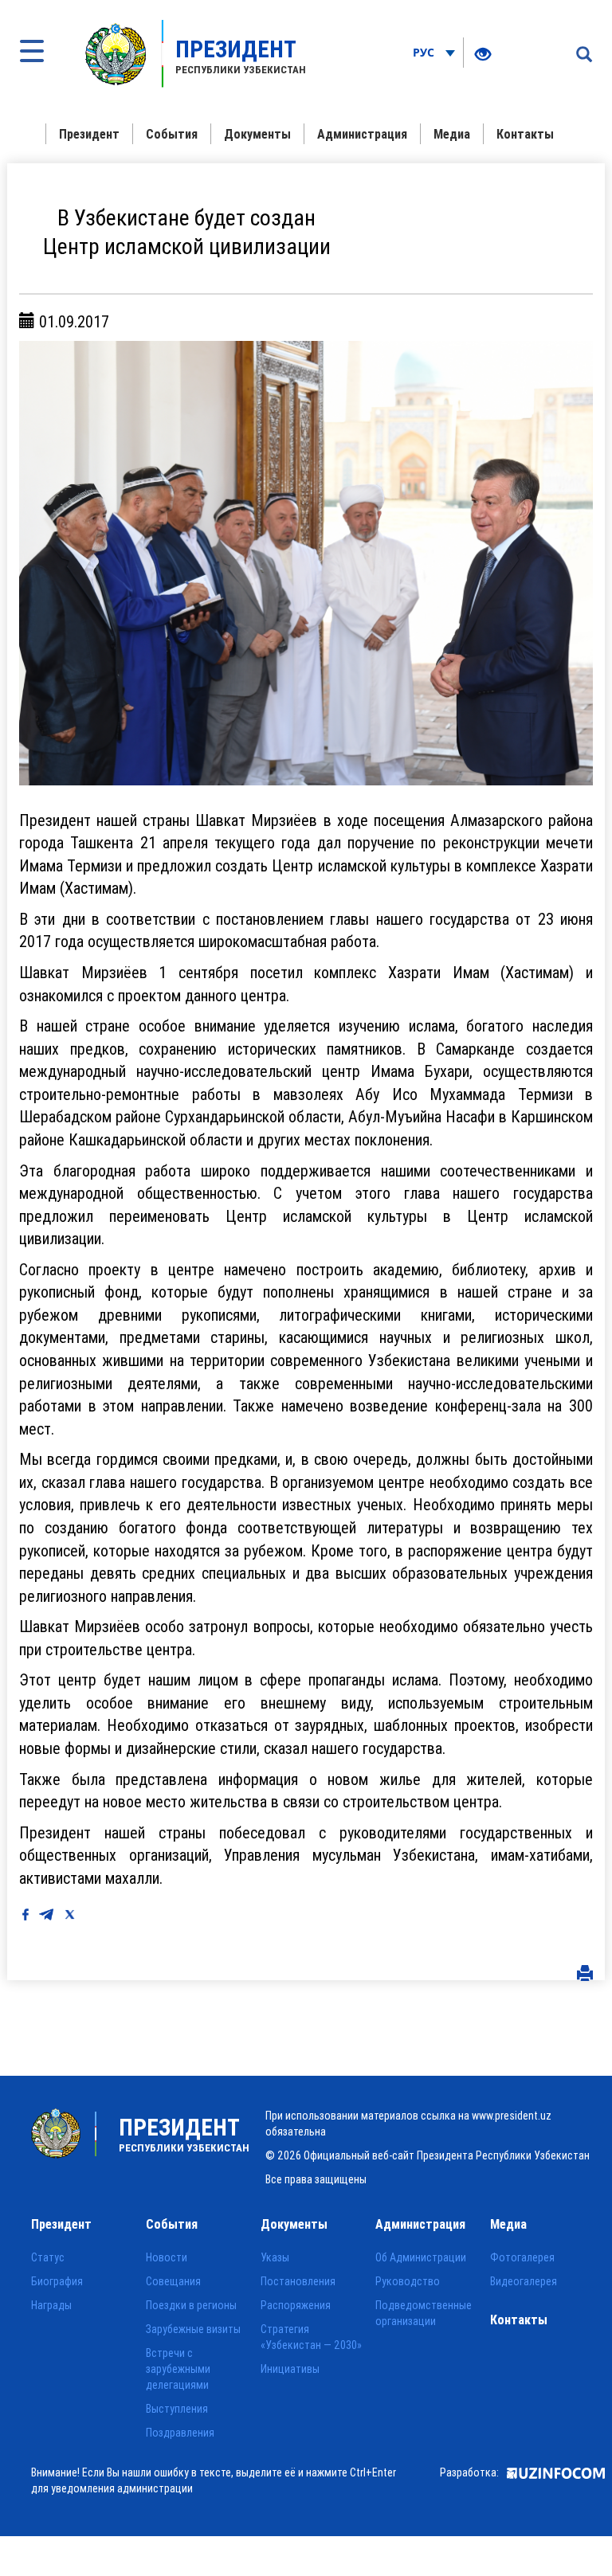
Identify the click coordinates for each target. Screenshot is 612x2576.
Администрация (362, 134)
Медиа (452, 134)
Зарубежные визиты (193, 2329)
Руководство (408, 2281)
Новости (167, 2257)
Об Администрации (421, 2257)
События (172, 134)
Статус (48, 2257)
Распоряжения (296, 2305)
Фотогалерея (522, 2257)
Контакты (525, 134)
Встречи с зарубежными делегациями (178, 2369)
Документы (257, 134)
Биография (57, 2281)
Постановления (298, 2281)
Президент (89, 134)
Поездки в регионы (191, 2305)
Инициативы (290, 2369)
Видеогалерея (524, 2281)
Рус (425, 52)
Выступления (177, 2409)
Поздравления (180, 2433)
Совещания (173, 2281)
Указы (275, 2257)
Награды (51, 2305)
